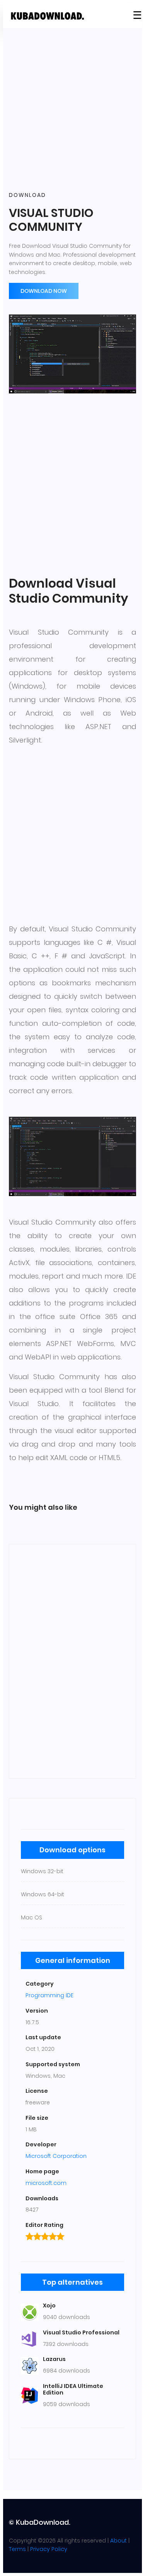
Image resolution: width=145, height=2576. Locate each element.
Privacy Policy (49, 2549)
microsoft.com (46, 2183)
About (119, 2541)
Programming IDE (49, 1995)
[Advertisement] (72, 110)
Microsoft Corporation (56, 2156)
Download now (44, 291)
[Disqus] (72, 1660)
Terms (17, 2549)
